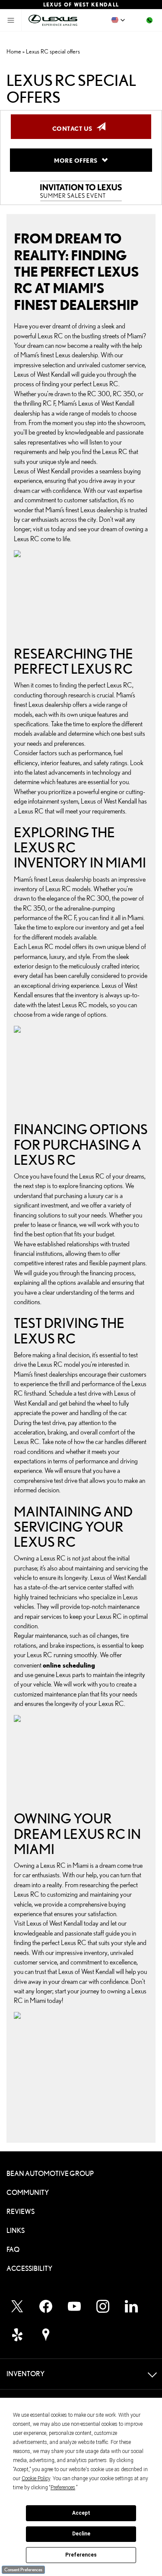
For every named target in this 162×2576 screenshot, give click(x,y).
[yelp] (17, 2335)
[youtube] (74, 2306)
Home (14, 51)
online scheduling (69, 1665)
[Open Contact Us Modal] (149, 20)
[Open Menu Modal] (11, 20)
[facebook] (46, 2306)
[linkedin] (131, 2306)
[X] (17, 2306)
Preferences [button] (63, 2488)
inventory (26, 889)
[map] (46, 2335)
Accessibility (29, 2269)
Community (28, 2193)
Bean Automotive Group (50, 2174)
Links (16, 2231)
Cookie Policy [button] (36, 2478)
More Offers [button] (78, 160)
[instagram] (103, 2306)
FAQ (13, 2250)
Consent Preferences (23, 2570)
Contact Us (75, 128)
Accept (81, 2513)
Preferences (81, 2555)
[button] (118, 20)
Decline (81, 2534)
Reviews (21, 2212)
